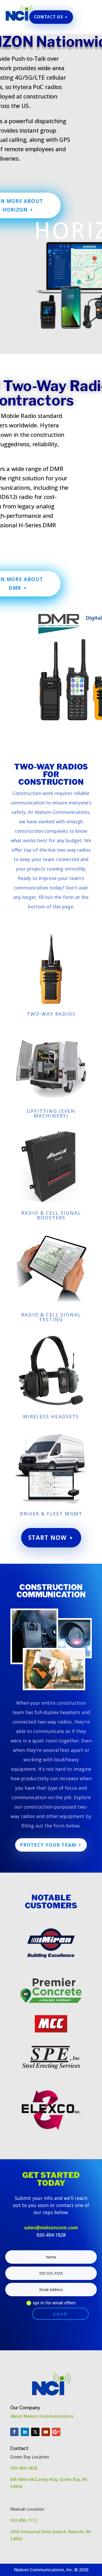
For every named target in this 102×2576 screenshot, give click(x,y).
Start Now (47, 1537)
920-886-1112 (24, 2520)
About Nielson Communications (42, 2416)
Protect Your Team (48, 1845)
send (60, 2314)
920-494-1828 (24, 2468)
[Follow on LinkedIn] (25, 2432)
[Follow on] (67, 2432)
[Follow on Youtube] (46, 2432)
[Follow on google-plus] (56, 2432)
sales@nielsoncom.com (51, 2227)
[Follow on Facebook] (14, 2432)
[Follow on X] (35, 2432)
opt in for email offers (54, 2303)
